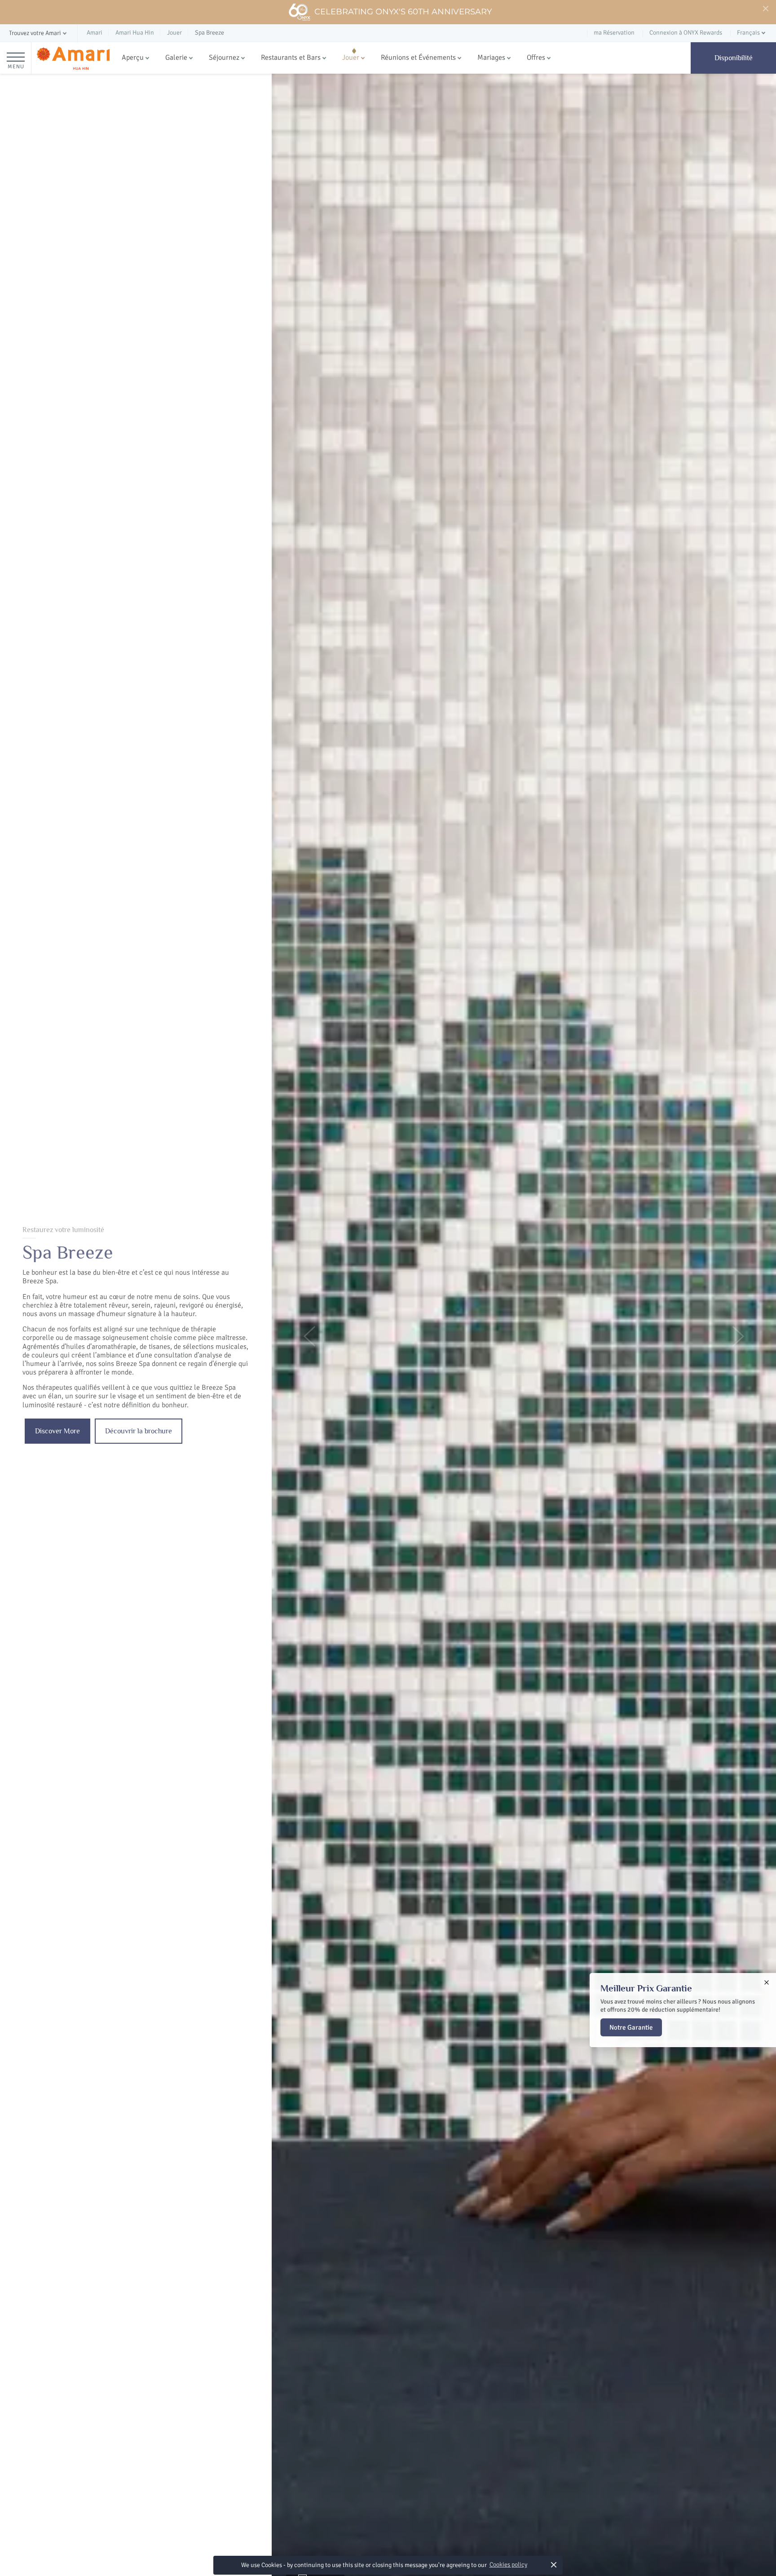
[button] (39, 33)
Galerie (176, 58)
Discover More (57, 1431)
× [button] (553, 2565)
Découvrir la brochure (139, 1431)
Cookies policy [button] (508, 2565)
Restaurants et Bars (291, 58)
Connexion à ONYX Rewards (686, 33)
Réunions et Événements (418, 58)
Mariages (491, 58)
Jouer (351, 58)
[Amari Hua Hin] (73, 58)
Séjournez (224, 58)
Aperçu (133, 58)
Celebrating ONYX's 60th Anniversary (403, 12)
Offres (536, 58)
